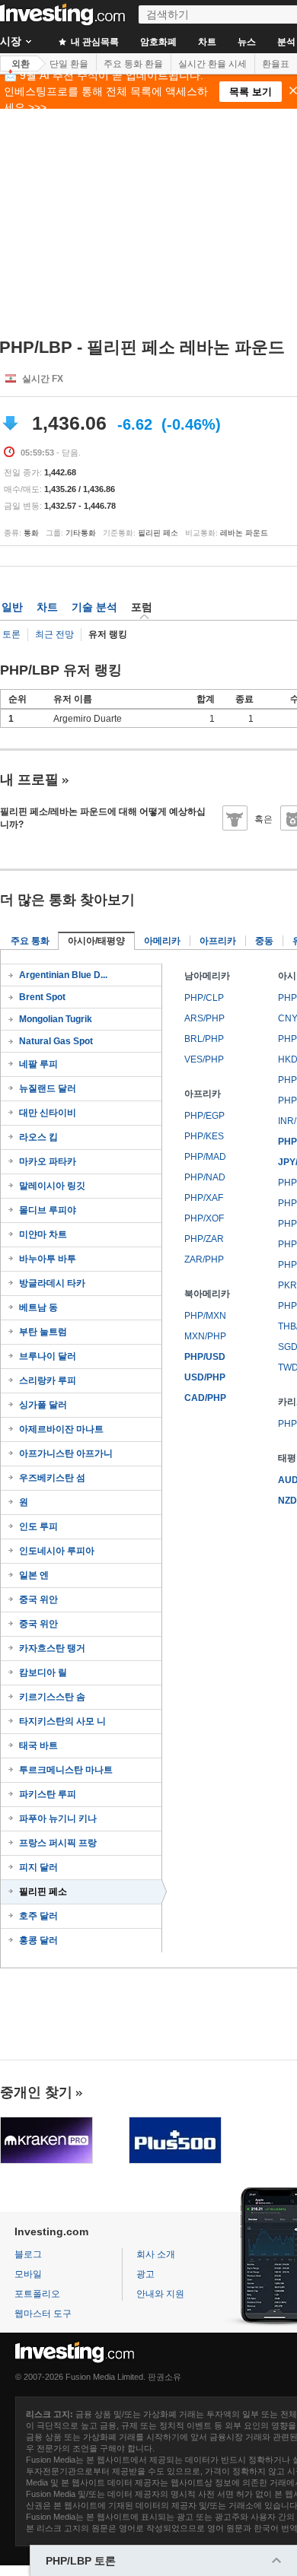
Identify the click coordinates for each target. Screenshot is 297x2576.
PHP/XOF (204, 1218)
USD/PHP (205, 1377)
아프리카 (218, 941)
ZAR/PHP (204, 1259)
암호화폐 (158, 42)
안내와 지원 (160, 2294)
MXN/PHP (205, 1336)
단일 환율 (69, 64)
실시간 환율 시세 (212, 64)
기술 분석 (94, 607)
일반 (12, 607)
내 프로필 (29, 780)
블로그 (28, 2254)
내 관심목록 (94, 42)
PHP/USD (205, 1357)
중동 (264, 941)
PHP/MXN (205, 1316)
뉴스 (247, 42)
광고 (145, 2274)
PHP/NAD (205, 1177)
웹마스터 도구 (43, 2314)
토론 (11, 634)
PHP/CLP (204, 998)
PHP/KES (204, 1136)
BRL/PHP (204, 1039)
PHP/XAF (204, 1198)
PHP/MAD (205, 1157)
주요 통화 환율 (133, 64)
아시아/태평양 (96, 941)
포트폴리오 (37, 2294)
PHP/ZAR (204, 1239)
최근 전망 (54, 634)
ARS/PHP (204, 1018)
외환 (21, 64)
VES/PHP (204, 1059)
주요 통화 (30, 941)
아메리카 (162, 941)
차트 (207, 42)
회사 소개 (156, 2254)
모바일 (28, 2274)
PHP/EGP (204, 1116)
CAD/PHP (205, 1398)
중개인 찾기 (36, 2092)
